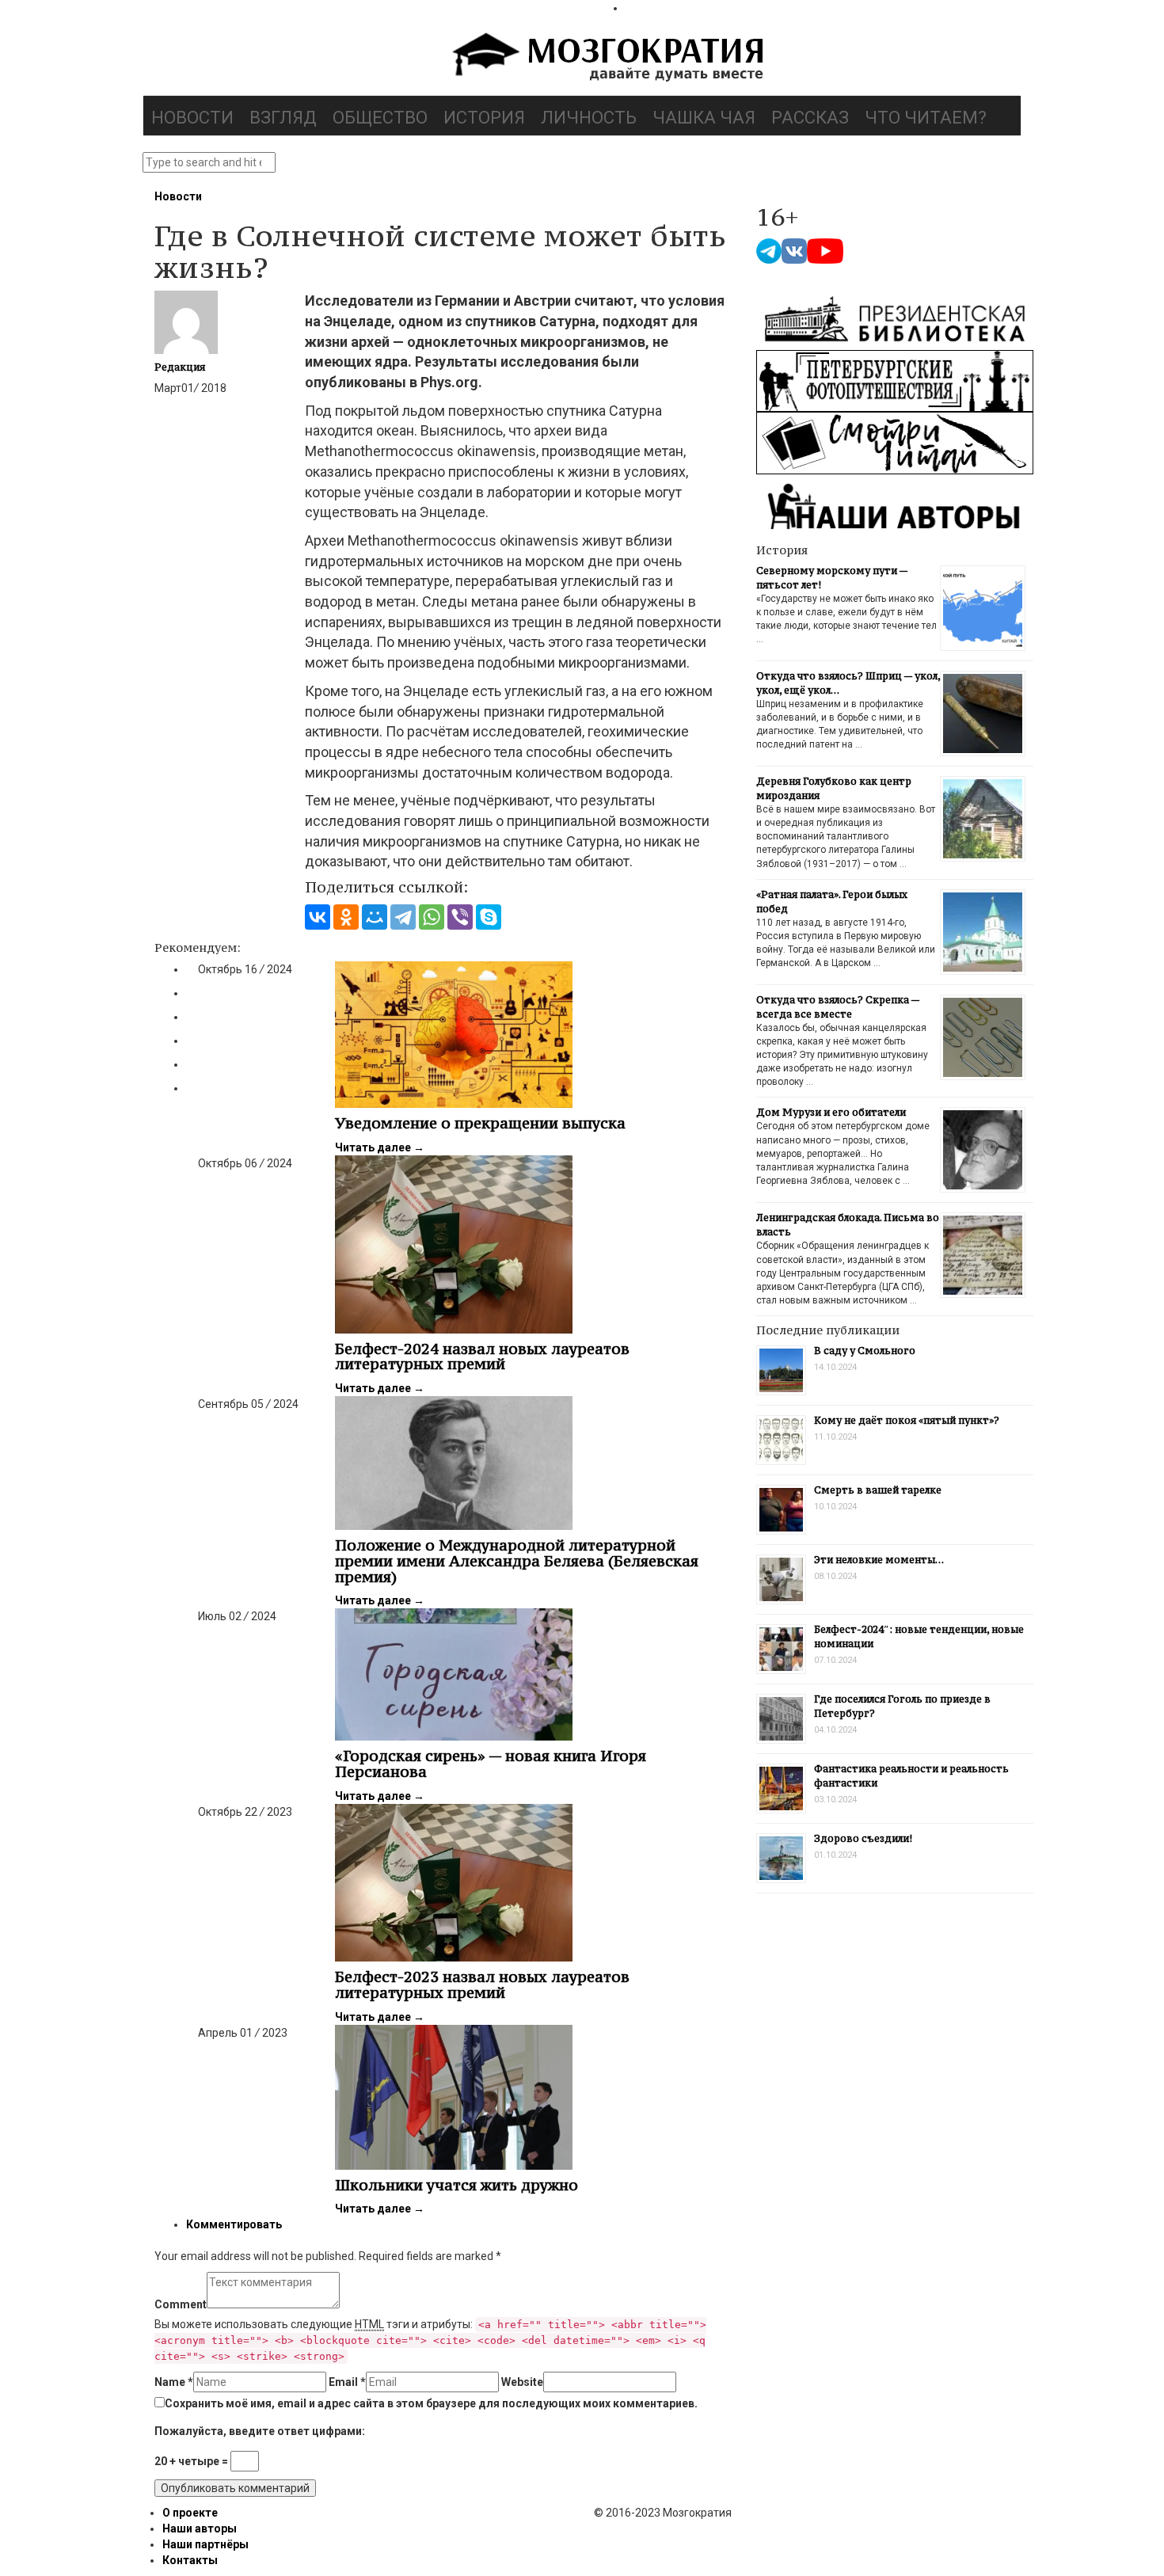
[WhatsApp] (432, 917)
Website (522, 2382)
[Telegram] (403, 917)
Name (174, 2382)
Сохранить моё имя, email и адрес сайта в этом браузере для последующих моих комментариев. (431, 2403)
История (484, 118)
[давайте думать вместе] (606, 59)
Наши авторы (200, 2528)
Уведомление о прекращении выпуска (480, 1123)
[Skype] (489, 917)
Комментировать (234, 2224)
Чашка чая (704, 118)
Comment (181, 2304)
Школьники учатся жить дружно (456, 2185)
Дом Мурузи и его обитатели (831, 1112)
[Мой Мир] (375, 917)
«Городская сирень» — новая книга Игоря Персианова (491, 1764)
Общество (380, 118)
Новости (192, 118)
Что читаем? (926, 118)
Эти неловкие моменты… (879, 1560)
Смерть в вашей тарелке (878, 1490)
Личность (589, 118)
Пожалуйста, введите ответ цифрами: (260, 2431)
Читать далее (380, 1147)
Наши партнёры (205, 2544)
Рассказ (810, 118)
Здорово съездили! (863, 1838)
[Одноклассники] (346, 917)
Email (347, 2382)
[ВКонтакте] (318, 917)
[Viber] (460, 917)
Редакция (180, 367)
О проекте (190, 2513)
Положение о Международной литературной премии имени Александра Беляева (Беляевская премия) (517, 1561)
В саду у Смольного (865, 1351)
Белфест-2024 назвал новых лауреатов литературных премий (482, 1356)
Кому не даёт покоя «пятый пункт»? (907, 1420)
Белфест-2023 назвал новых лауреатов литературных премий (482, 1984)
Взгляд (283, 118)
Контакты (190, 2560)
